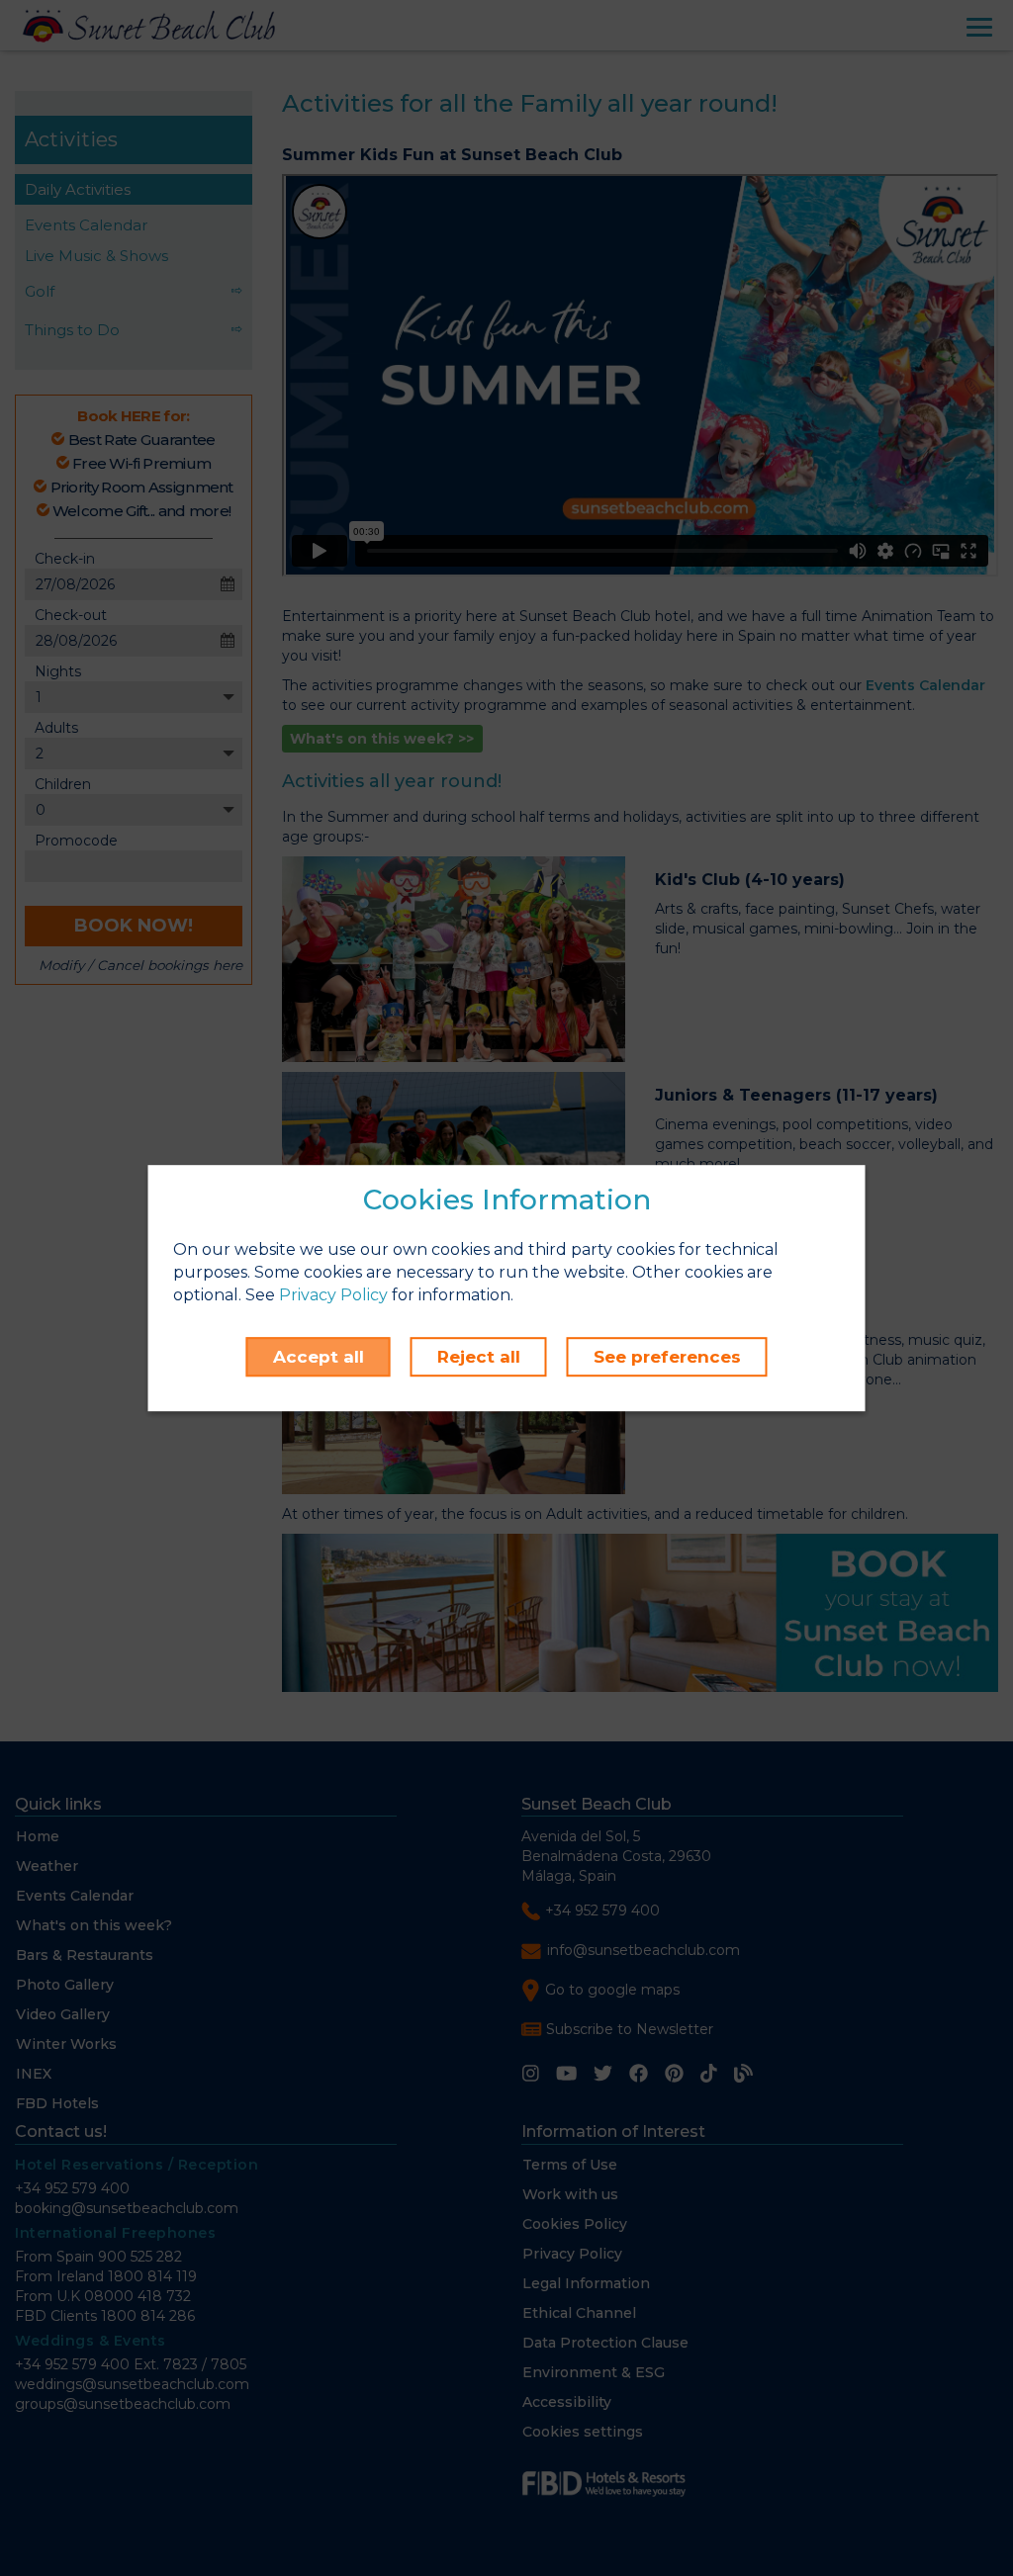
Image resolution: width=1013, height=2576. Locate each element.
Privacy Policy (333, 1295)
